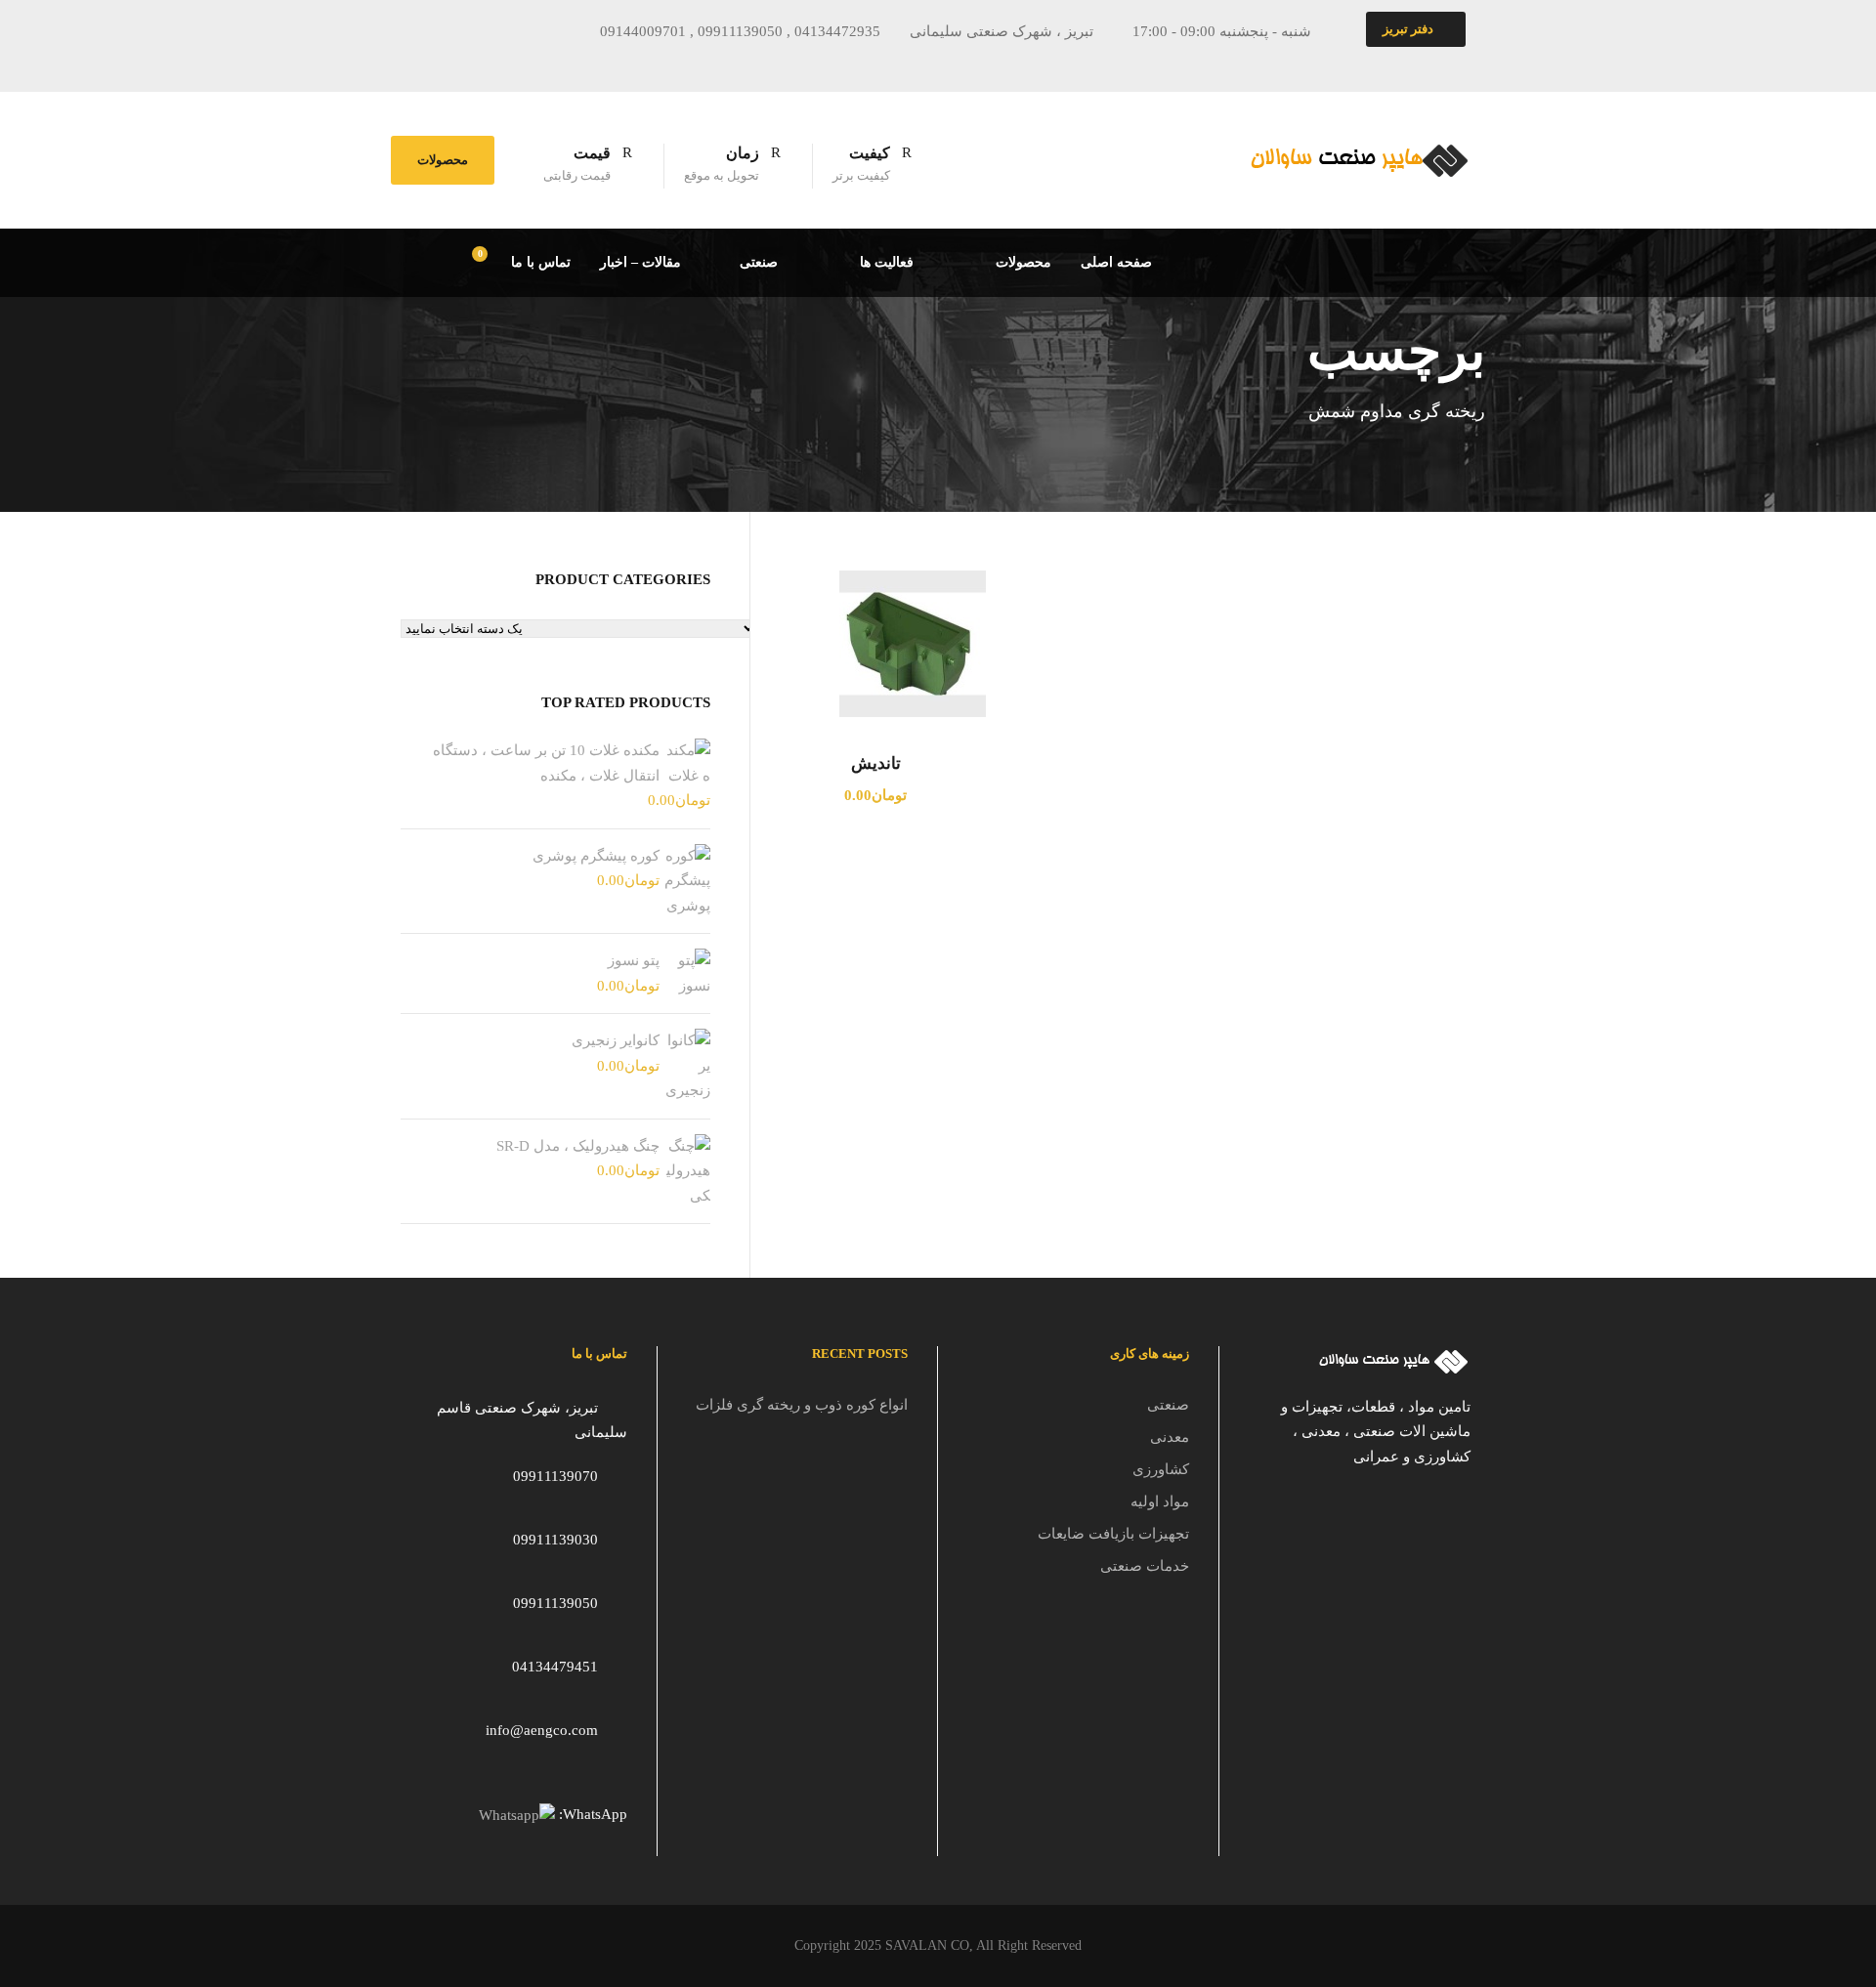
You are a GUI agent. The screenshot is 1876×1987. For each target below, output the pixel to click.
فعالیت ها (887, 262)
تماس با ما (541, 262)
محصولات (443, 160)
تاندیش (876, 763)
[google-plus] (503, 63)
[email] (431, 63)
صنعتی (759, 262)
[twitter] (576, 63)
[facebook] (467, 63)
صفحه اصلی (1116, 262)
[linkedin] (539, 63)
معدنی (1170, 1437)
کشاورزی (1161, 1469)
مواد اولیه (1160, 1501)
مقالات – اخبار (640, 262)
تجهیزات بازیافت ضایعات (1113, 1534)
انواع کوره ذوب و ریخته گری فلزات (802, 1405)
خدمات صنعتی (1145, 1566)
